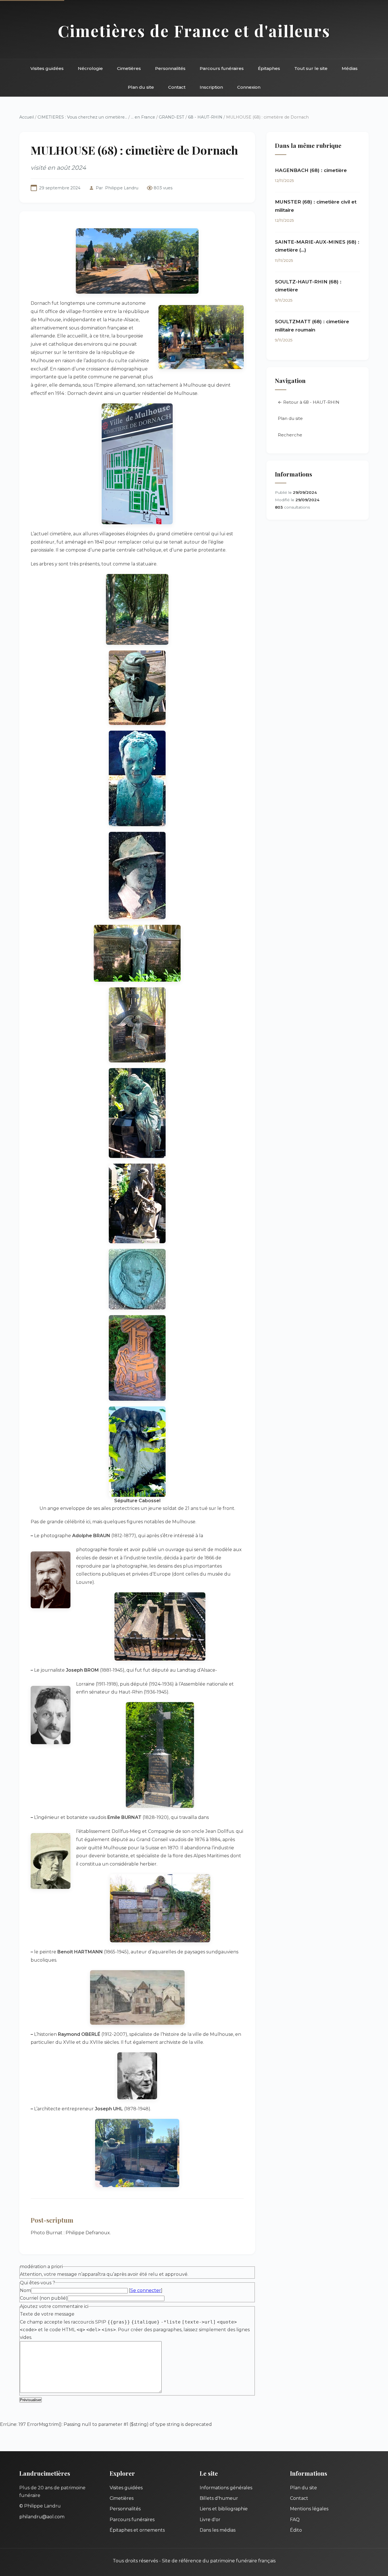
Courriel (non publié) (44, 2298)
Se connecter (146, 2290)
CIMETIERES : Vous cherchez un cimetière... (82, 117)
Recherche (290, 435)
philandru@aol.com (42, 2517)
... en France (143, 117)
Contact (177, 87)
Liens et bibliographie (224, 2509)
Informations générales (226, 2488)
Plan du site (141, 87)
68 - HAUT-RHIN (205, 117)
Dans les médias (218, 2530)
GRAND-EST (172, 117)
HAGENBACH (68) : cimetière (311, 170)
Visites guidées (47, 68)
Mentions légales (309, 2509)
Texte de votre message (47, 2314)
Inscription (211, 87)
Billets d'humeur (219, 2498)
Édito (296, 2530)
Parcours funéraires (222, 68)
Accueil (27, 117)
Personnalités (170, 68)
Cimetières (129, 68)
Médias (350, 68)
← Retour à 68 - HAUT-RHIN (309, 402)
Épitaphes (269, 68)
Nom (25, 2290)
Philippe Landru (122, 188)
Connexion (249, 87)
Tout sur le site (311, 68)
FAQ (295, 2520)
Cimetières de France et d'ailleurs (194, 31)
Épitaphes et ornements (137, 2530)
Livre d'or (210, 2520)
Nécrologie (90, 68)
